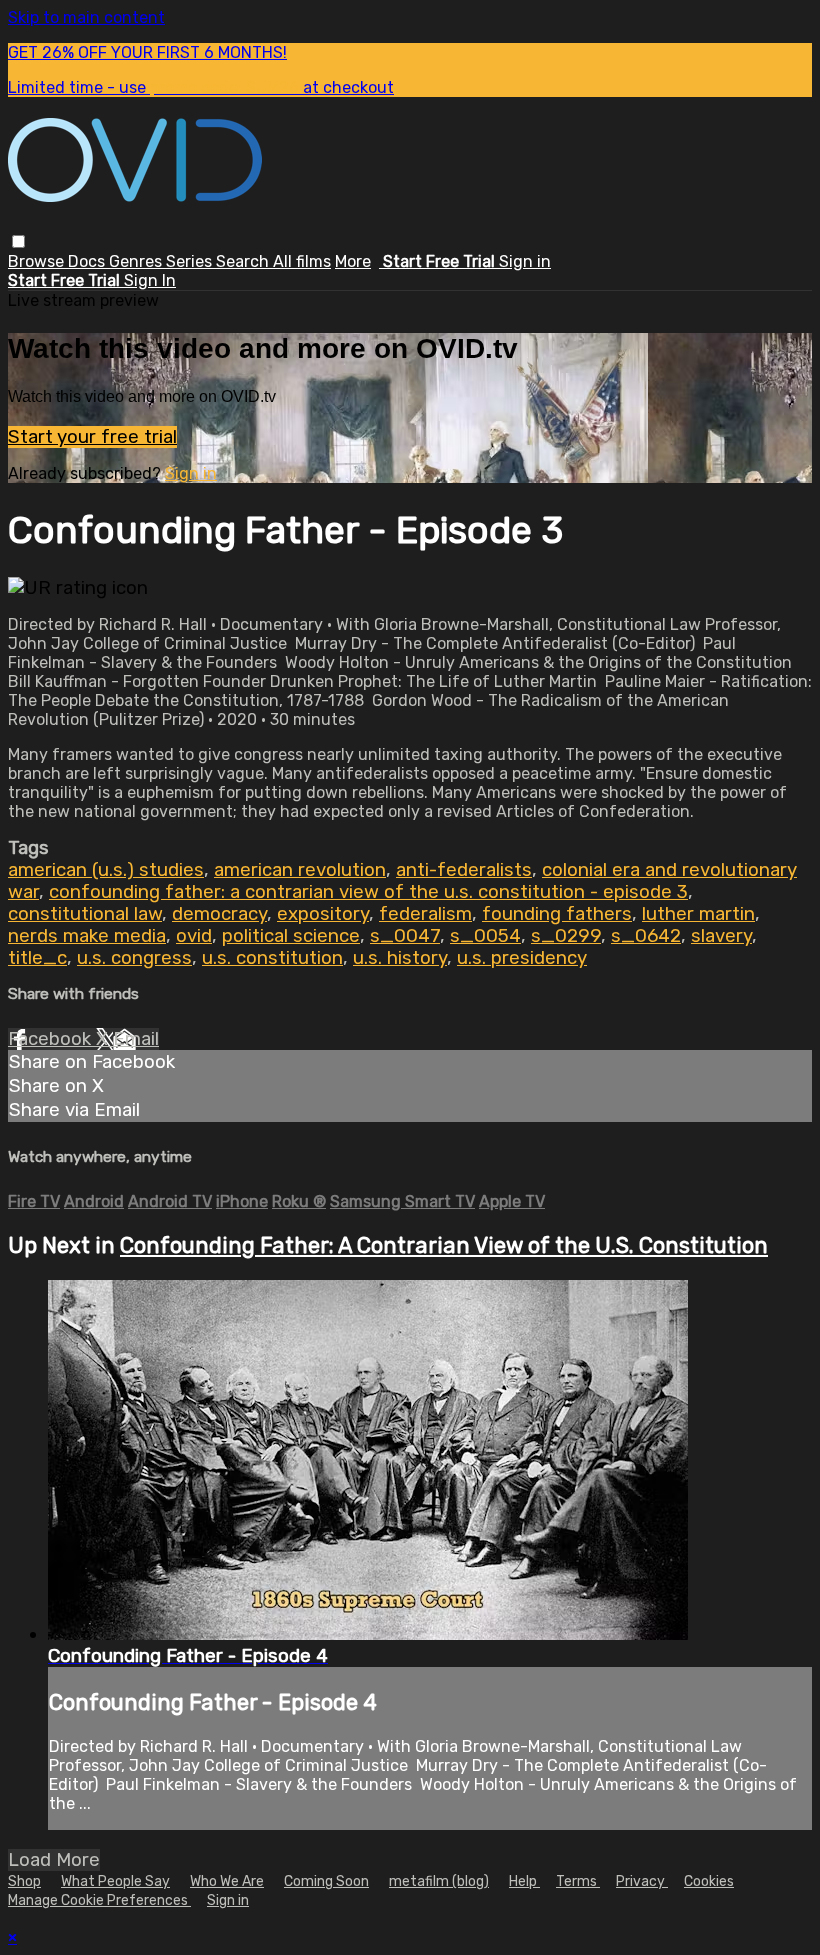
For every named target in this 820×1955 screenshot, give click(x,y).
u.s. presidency (522, 958)
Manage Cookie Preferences (99, 1900)
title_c (37, 958)
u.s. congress (134, 958)
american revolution (300, 870)
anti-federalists (464, 870)
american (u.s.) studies (106, 870)
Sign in (525, 261)
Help (524, 1881)
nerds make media (87, 936)
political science (291, 936)
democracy (219, 914)
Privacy (642, 1881)
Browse (38, 261)
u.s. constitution (272, 958)
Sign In (150, 280)
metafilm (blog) (439, 1881)
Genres (137, 261)
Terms (578, 1881)
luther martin (698, 914)
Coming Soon (326, 1881)
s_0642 (646, 936)
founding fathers (557, 914)
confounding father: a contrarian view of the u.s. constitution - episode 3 (368, 892)
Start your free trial (92, 437)
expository (323, 914)
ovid (194, 936)
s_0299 (566, 936)
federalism (425, 914)
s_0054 (485, 936)
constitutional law (85, 914)
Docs (88, 261)
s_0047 (405, 936)
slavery (721, 936)
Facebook (52, 1039)
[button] (18, 241)
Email (136, 1039)
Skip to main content (86, 17)
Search (244, 261)
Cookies (709, 1881)
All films (302, 261)
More (353, 261)
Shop (24, 1881)
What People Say (115, 1881)
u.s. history (400, 958)
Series (191, 261)
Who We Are (227, 1881)
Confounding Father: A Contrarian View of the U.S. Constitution (444, 1245)
